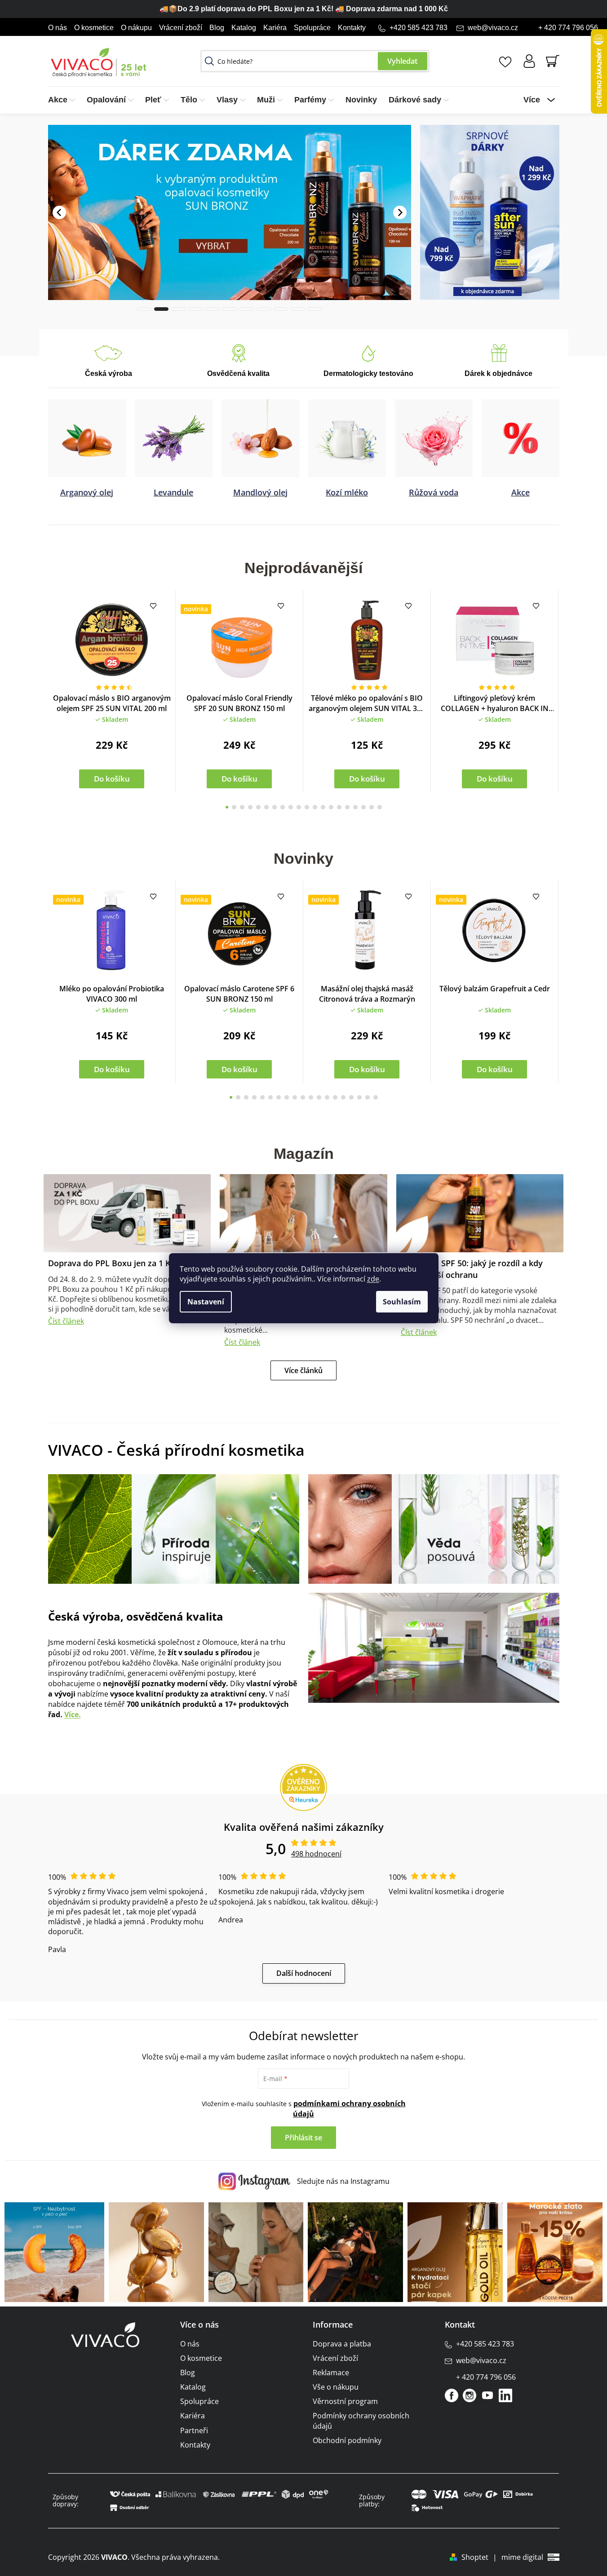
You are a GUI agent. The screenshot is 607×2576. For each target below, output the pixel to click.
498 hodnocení (316, 1853)
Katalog (244, 28)
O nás (58, 28)
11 (315, 807)
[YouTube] (487, 2395)
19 (380, 807)
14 (339, 807)
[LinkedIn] (505, 2395)
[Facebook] (452, 2395)
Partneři (194, 2430)
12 (323, 807)
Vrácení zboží (181, 28)
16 (355, 807)
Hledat (403, 61)
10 (307, 807)
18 (372, 807)
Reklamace (331, 2372)
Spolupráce (312, 28)
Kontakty (352, 28)
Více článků (303, 1370)
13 (331, 807)
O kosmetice (94, 28)
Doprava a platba (342, 2343)
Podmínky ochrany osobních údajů (361, 2420)
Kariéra (275, 28)
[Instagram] (470, 2395)
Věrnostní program (345, 2401)
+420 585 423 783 (419, 28)
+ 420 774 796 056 (568, 28)
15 (347, 807)
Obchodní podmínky (347, 2440)
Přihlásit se (303, 2137)
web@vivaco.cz (493, 28)
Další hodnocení (304, 1973)
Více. (73, 1714)
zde (373, 1279)
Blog (217, 28)
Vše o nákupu (336, 2386)
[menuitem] (64, 100)
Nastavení (206, 1302)
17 (363, 807)
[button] (59, 198)
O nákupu (136, 28)
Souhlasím (402, 1302)
